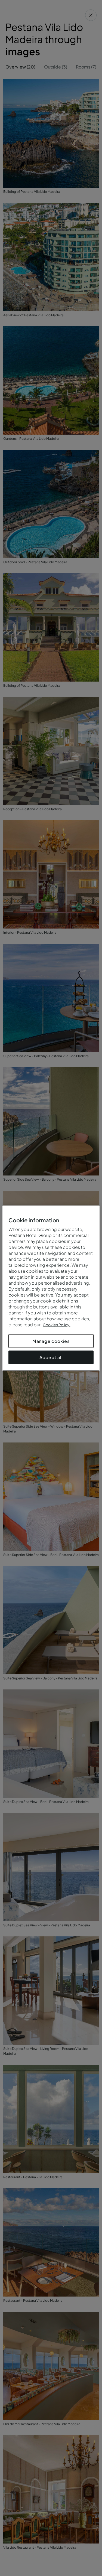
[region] (51, 1288)
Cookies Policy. (56, 1324)
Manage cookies (51, 1341)
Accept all (51, 1357)
